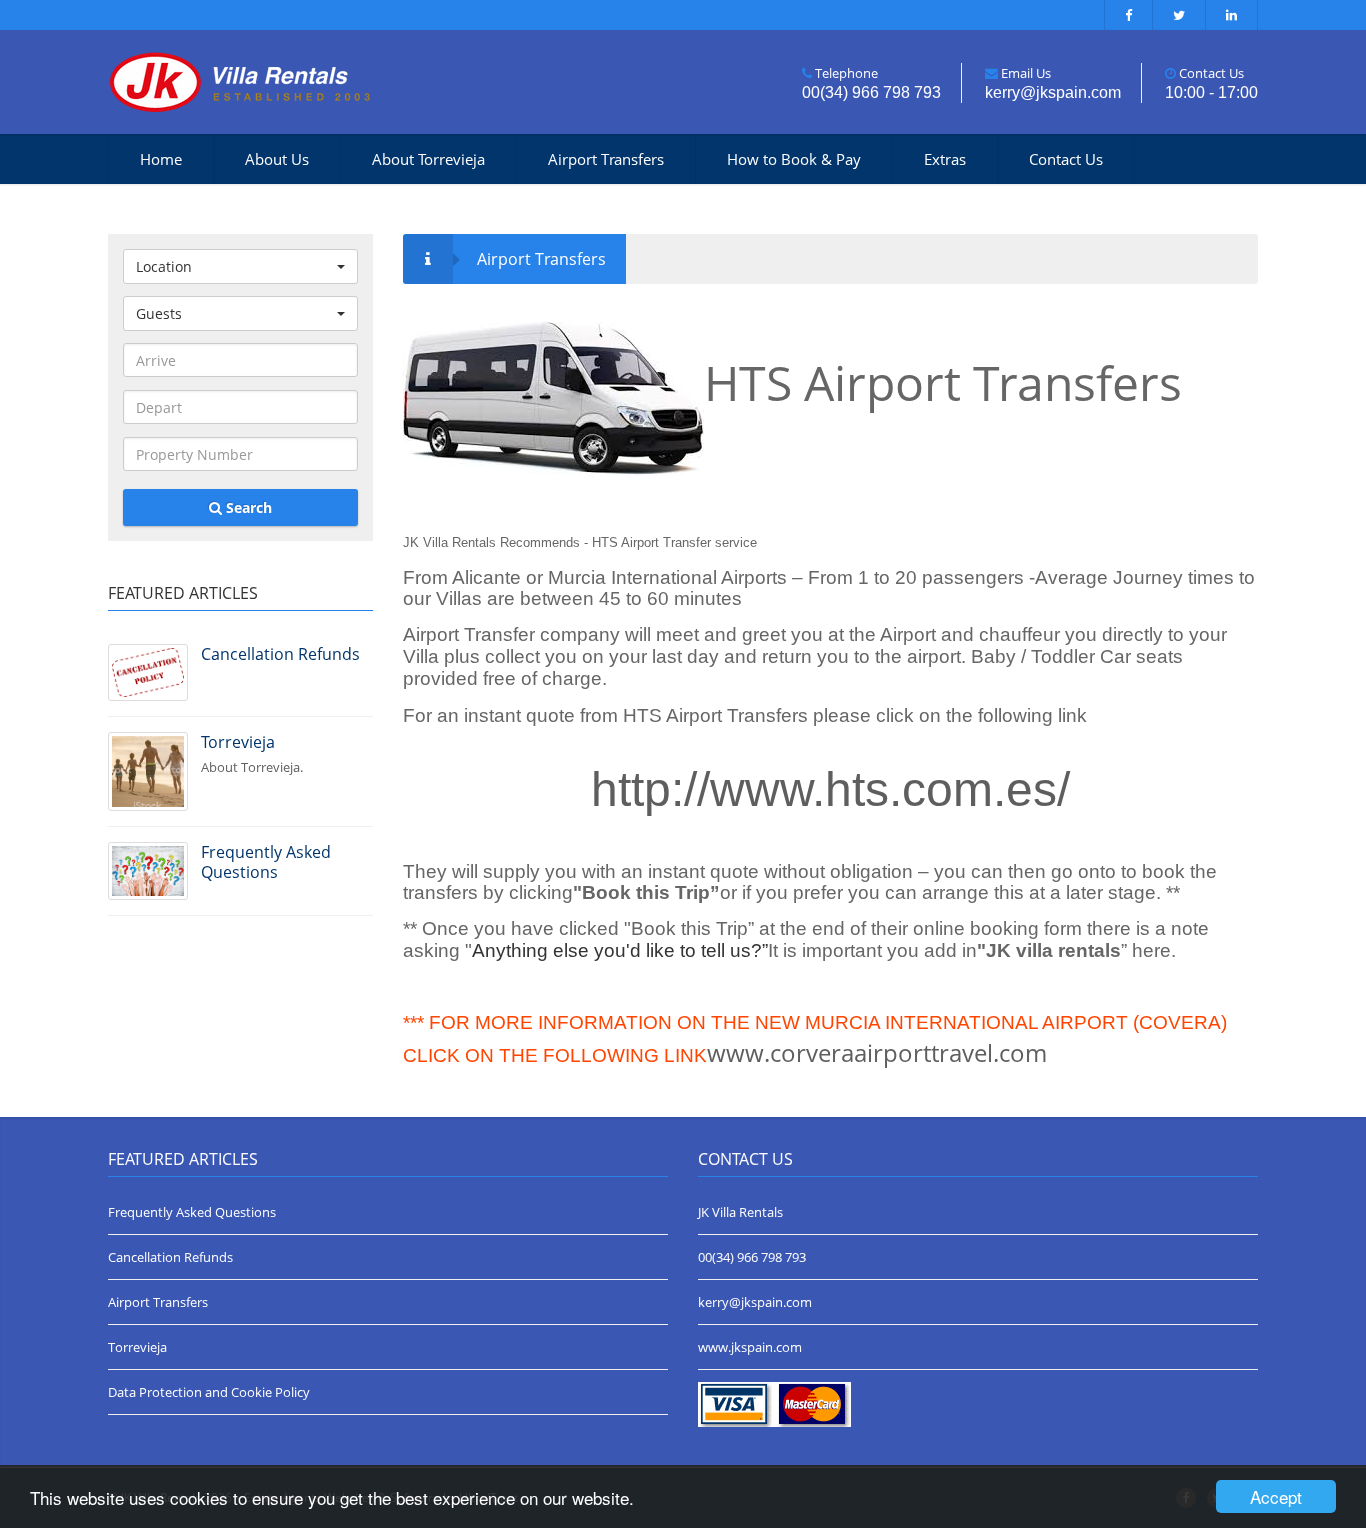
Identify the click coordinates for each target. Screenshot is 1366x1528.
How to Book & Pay (794, 159)
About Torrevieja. (252, 753)
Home (161, 159)
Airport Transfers (606, 159)
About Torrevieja (428, 159)
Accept (1276, 1496)
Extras (945, 159)
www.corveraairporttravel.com (877, 1052)
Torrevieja (137, 1347)
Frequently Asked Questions (192, 1212)
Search (247, 507)
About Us (277, 159)
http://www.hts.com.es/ (830, 789)
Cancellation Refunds (170, 1257)
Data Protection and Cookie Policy (209, 1392)
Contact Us (1066, 159)
